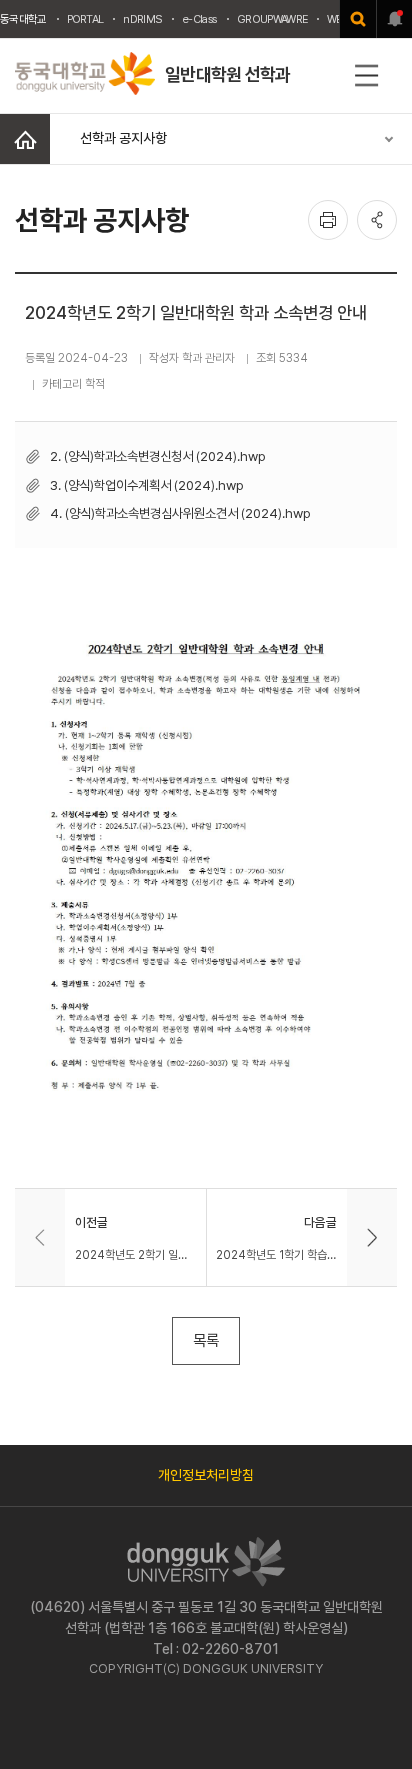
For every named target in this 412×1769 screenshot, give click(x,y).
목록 (206, 1340)
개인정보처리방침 (206, 1475)
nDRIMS (142, 19)
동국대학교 (23, 19)
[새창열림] (358, 19)
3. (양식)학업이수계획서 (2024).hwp (147, 485)
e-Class (199, 19)
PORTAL (85, 19)
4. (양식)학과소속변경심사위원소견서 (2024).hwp (180, 513)
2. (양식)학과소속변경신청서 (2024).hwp (158, 456)
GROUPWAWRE (272, 19)
